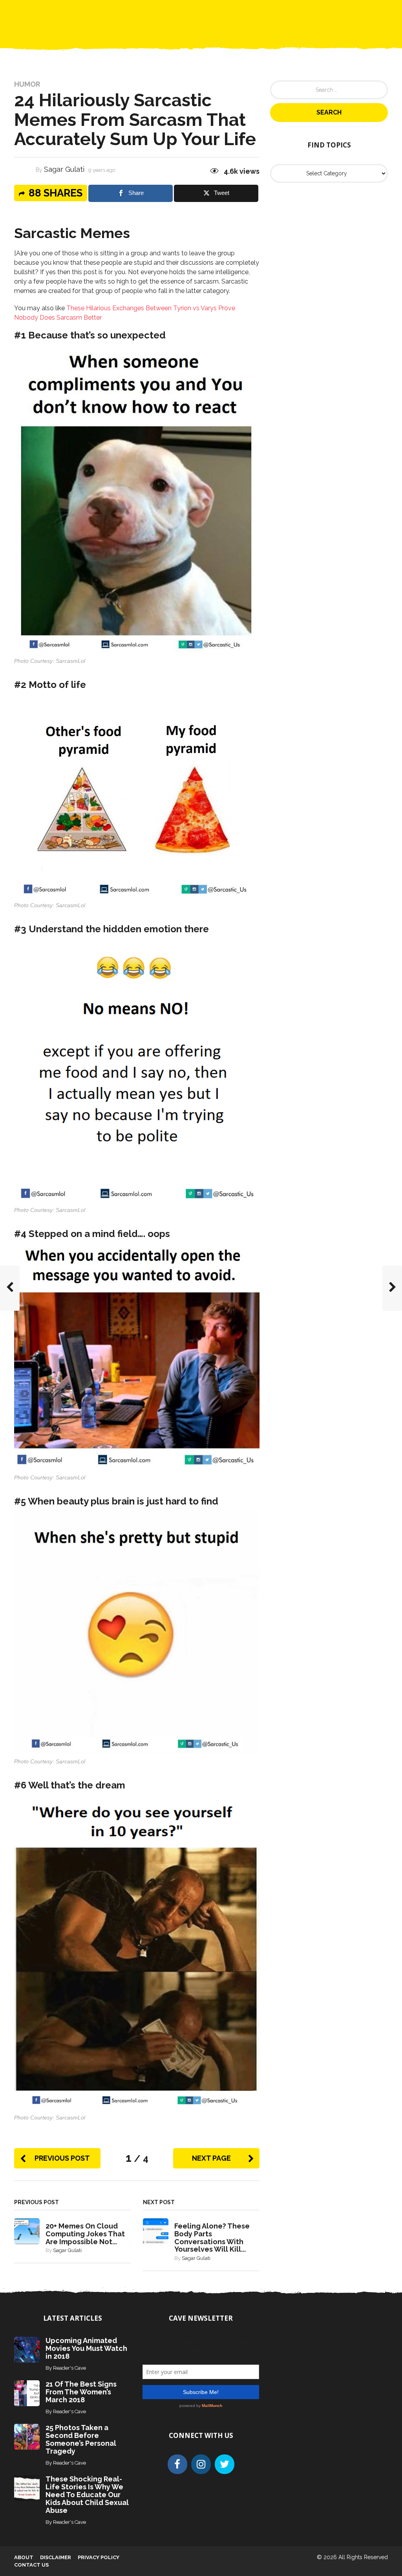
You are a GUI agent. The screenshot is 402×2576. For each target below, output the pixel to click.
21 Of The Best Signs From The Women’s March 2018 (81, 2392)
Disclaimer (56, 2557)
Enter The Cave (215, 12)
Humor (27, 84)
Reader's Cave (69, 2368)
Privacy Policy (99, 2557)
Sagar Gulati (64, 169)
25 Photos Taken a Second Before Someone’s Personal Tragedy (81, 2439)
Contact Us (267, 12)
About (24, 2557)
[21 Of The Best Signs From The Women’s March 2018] (27, 2393)
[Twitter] (225, 2464)
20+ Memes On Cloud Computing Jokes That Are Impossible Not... (85, 2234)
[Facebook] (177, 2464)
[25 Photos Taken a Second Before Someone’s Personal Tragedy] (27, 2436)
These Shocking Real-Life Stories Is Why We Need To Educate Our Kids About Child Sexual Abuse (87, 2495)
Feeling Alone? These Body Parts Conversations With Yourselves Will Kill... (212, 2238)
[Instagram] (201, 2464)
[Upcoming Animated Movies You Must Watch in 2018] (27, 2349)
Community (163, 12)
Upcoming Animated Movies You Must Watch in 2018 (86, 2348)
